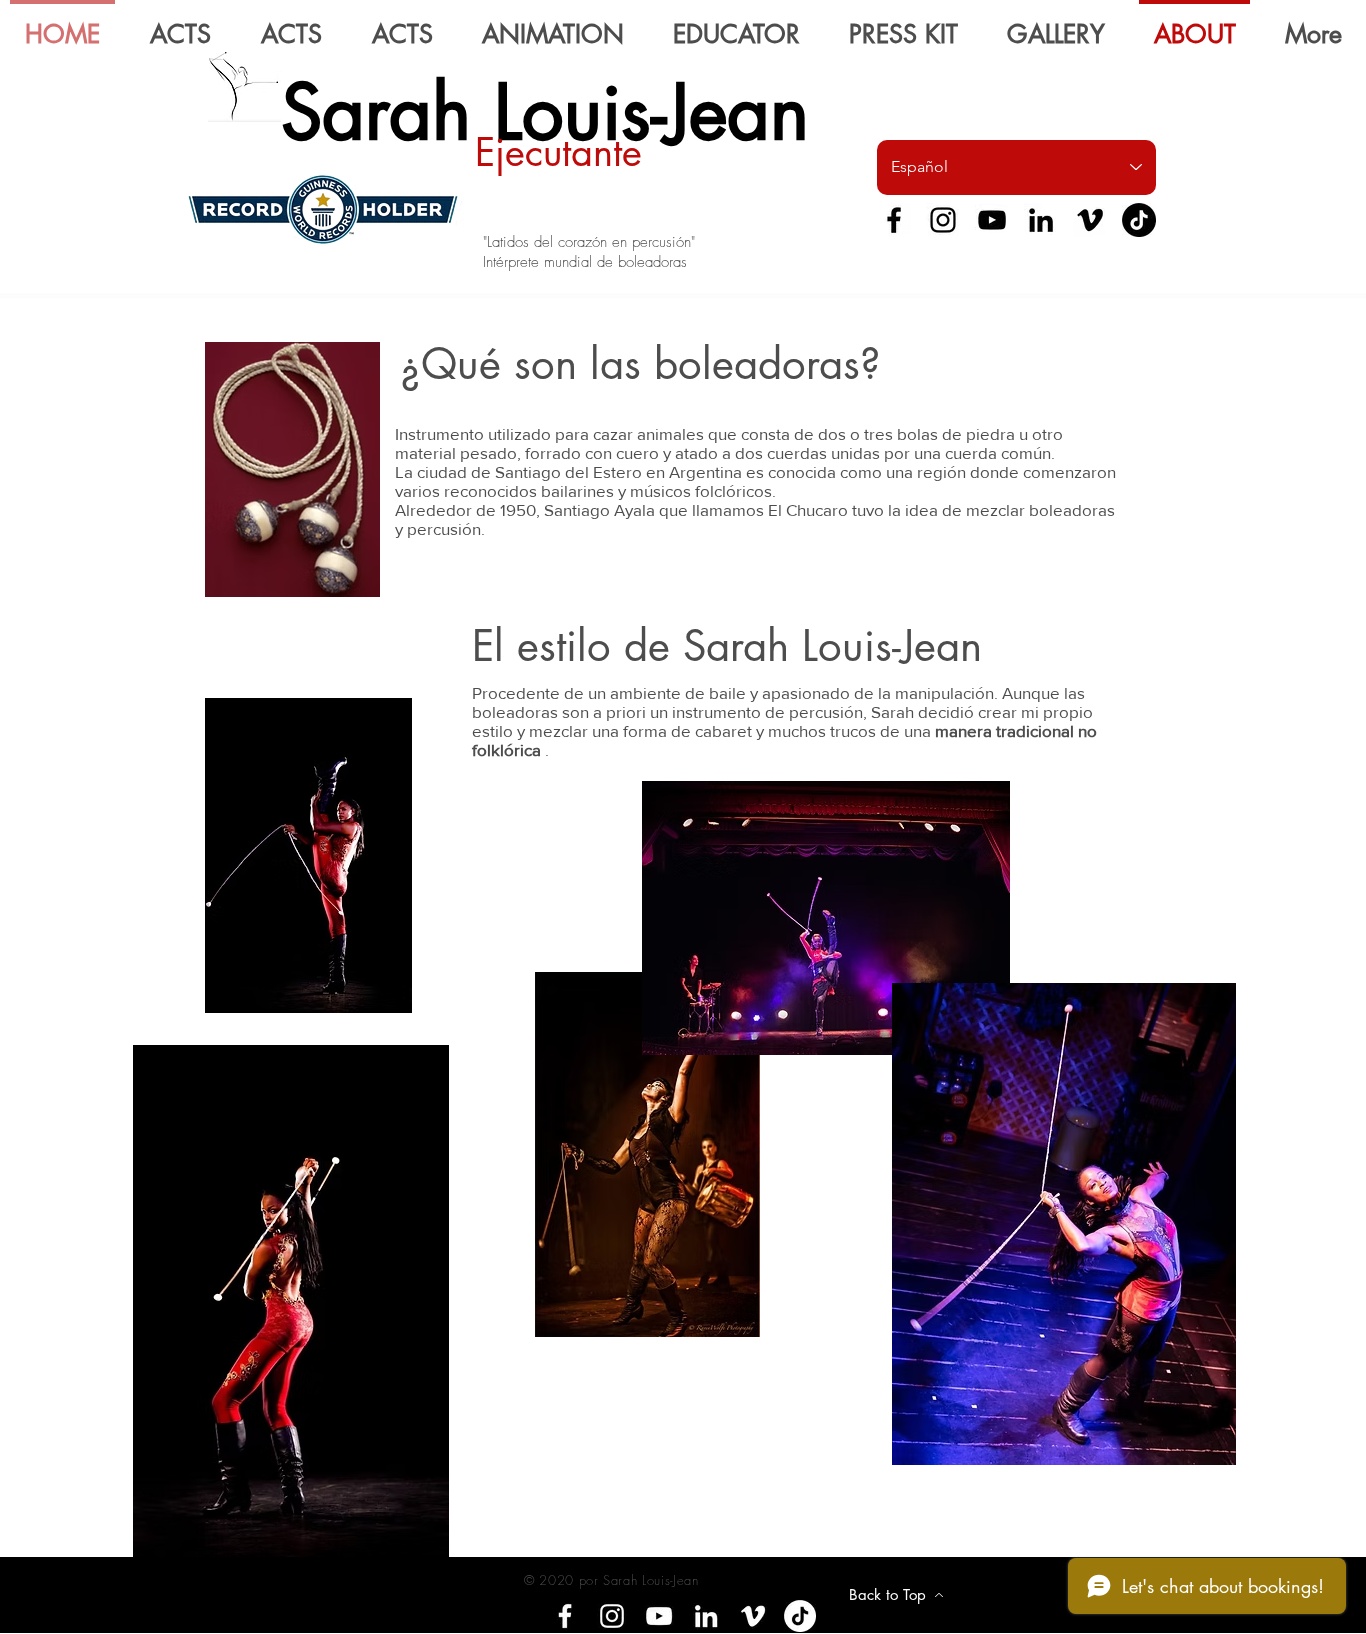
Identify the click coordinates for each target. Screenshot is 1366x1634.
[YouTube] (992, 220)
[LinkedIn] (1041, 220)
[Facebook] (894, 220)
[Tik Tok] (1139, 220)
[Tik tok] (800, 1616)
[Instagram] (943, 220)
